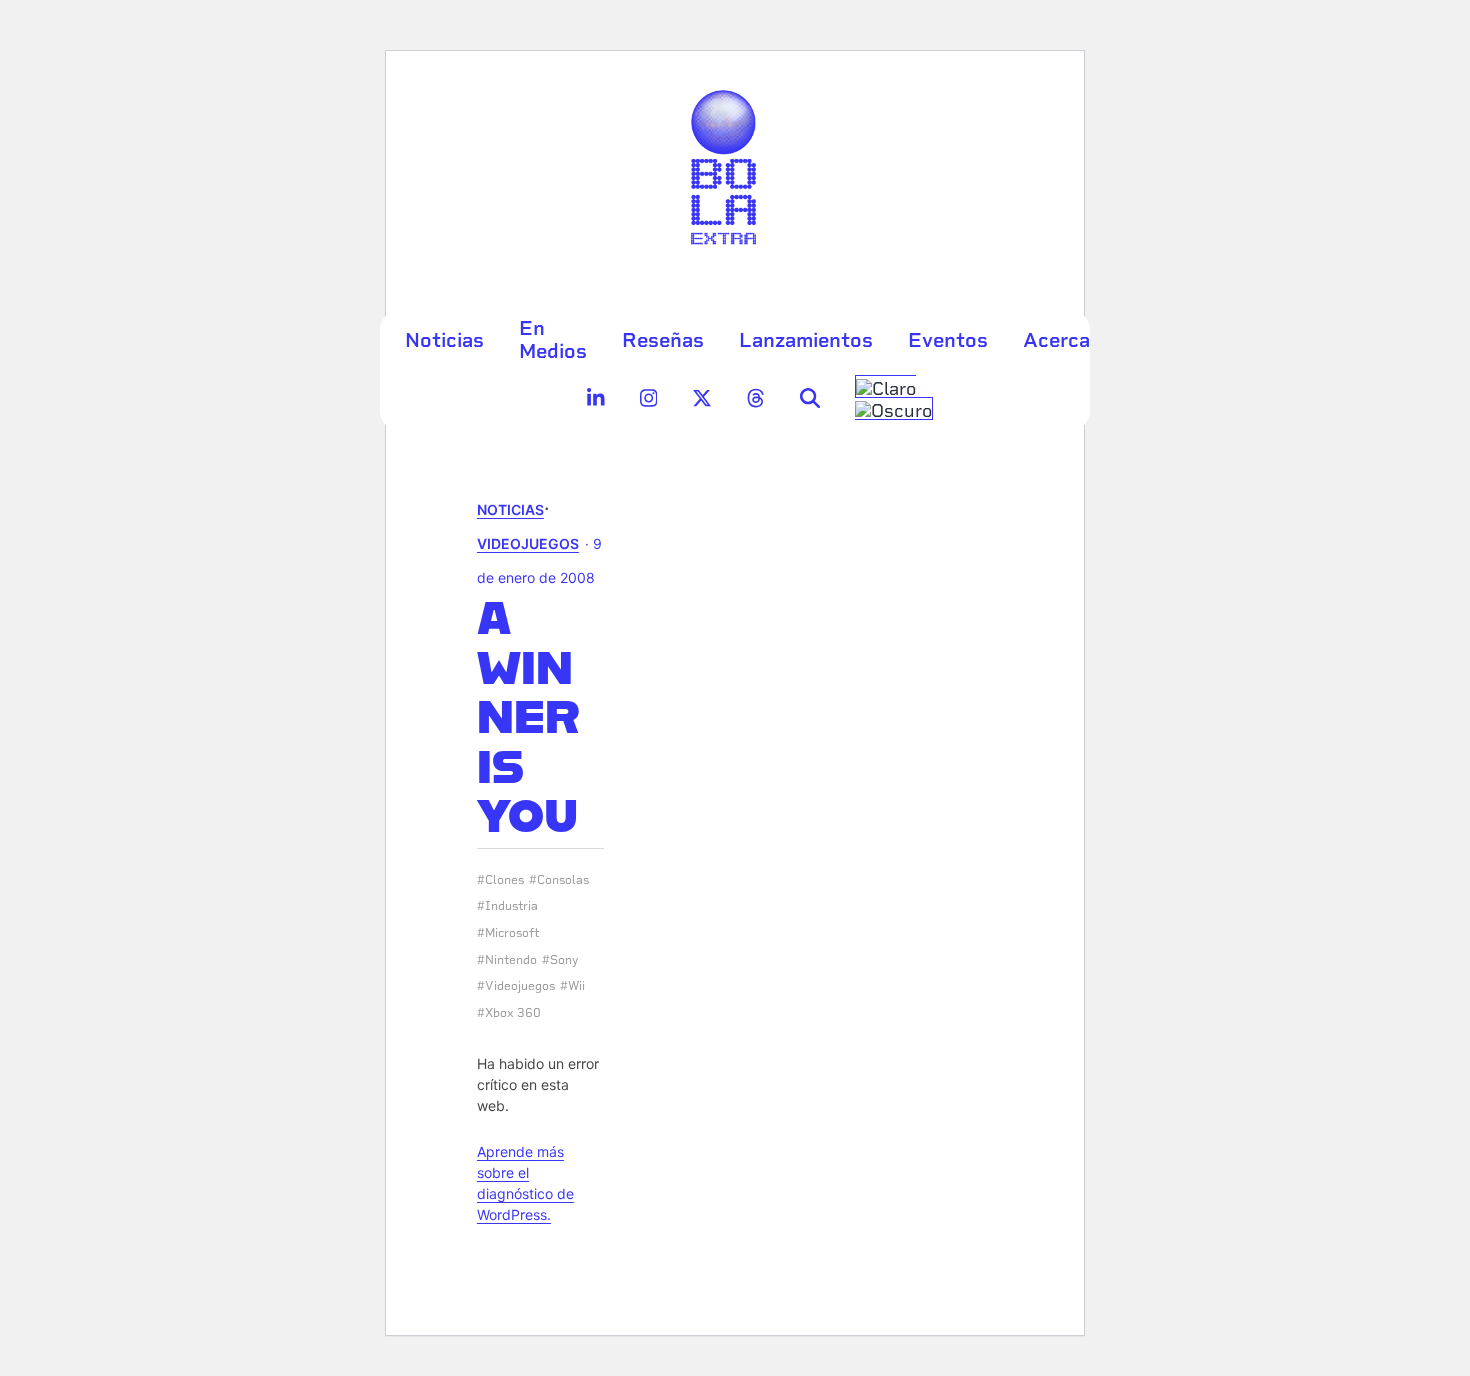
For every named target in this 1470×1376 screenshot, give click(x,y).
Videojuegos (528, 544)
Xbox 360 (513, 1013)
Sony (564, 960)
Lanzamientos (806, 340)
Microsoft (512, 933)
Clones (504, 880)
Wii (576, 986)
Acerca (1056, 340)
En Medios (553, 339)
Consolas (563, 880)
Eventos (948, 340)
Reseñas (663, 340)
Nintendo (511, 960)
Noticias (444, 340)
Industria (511, 906)
